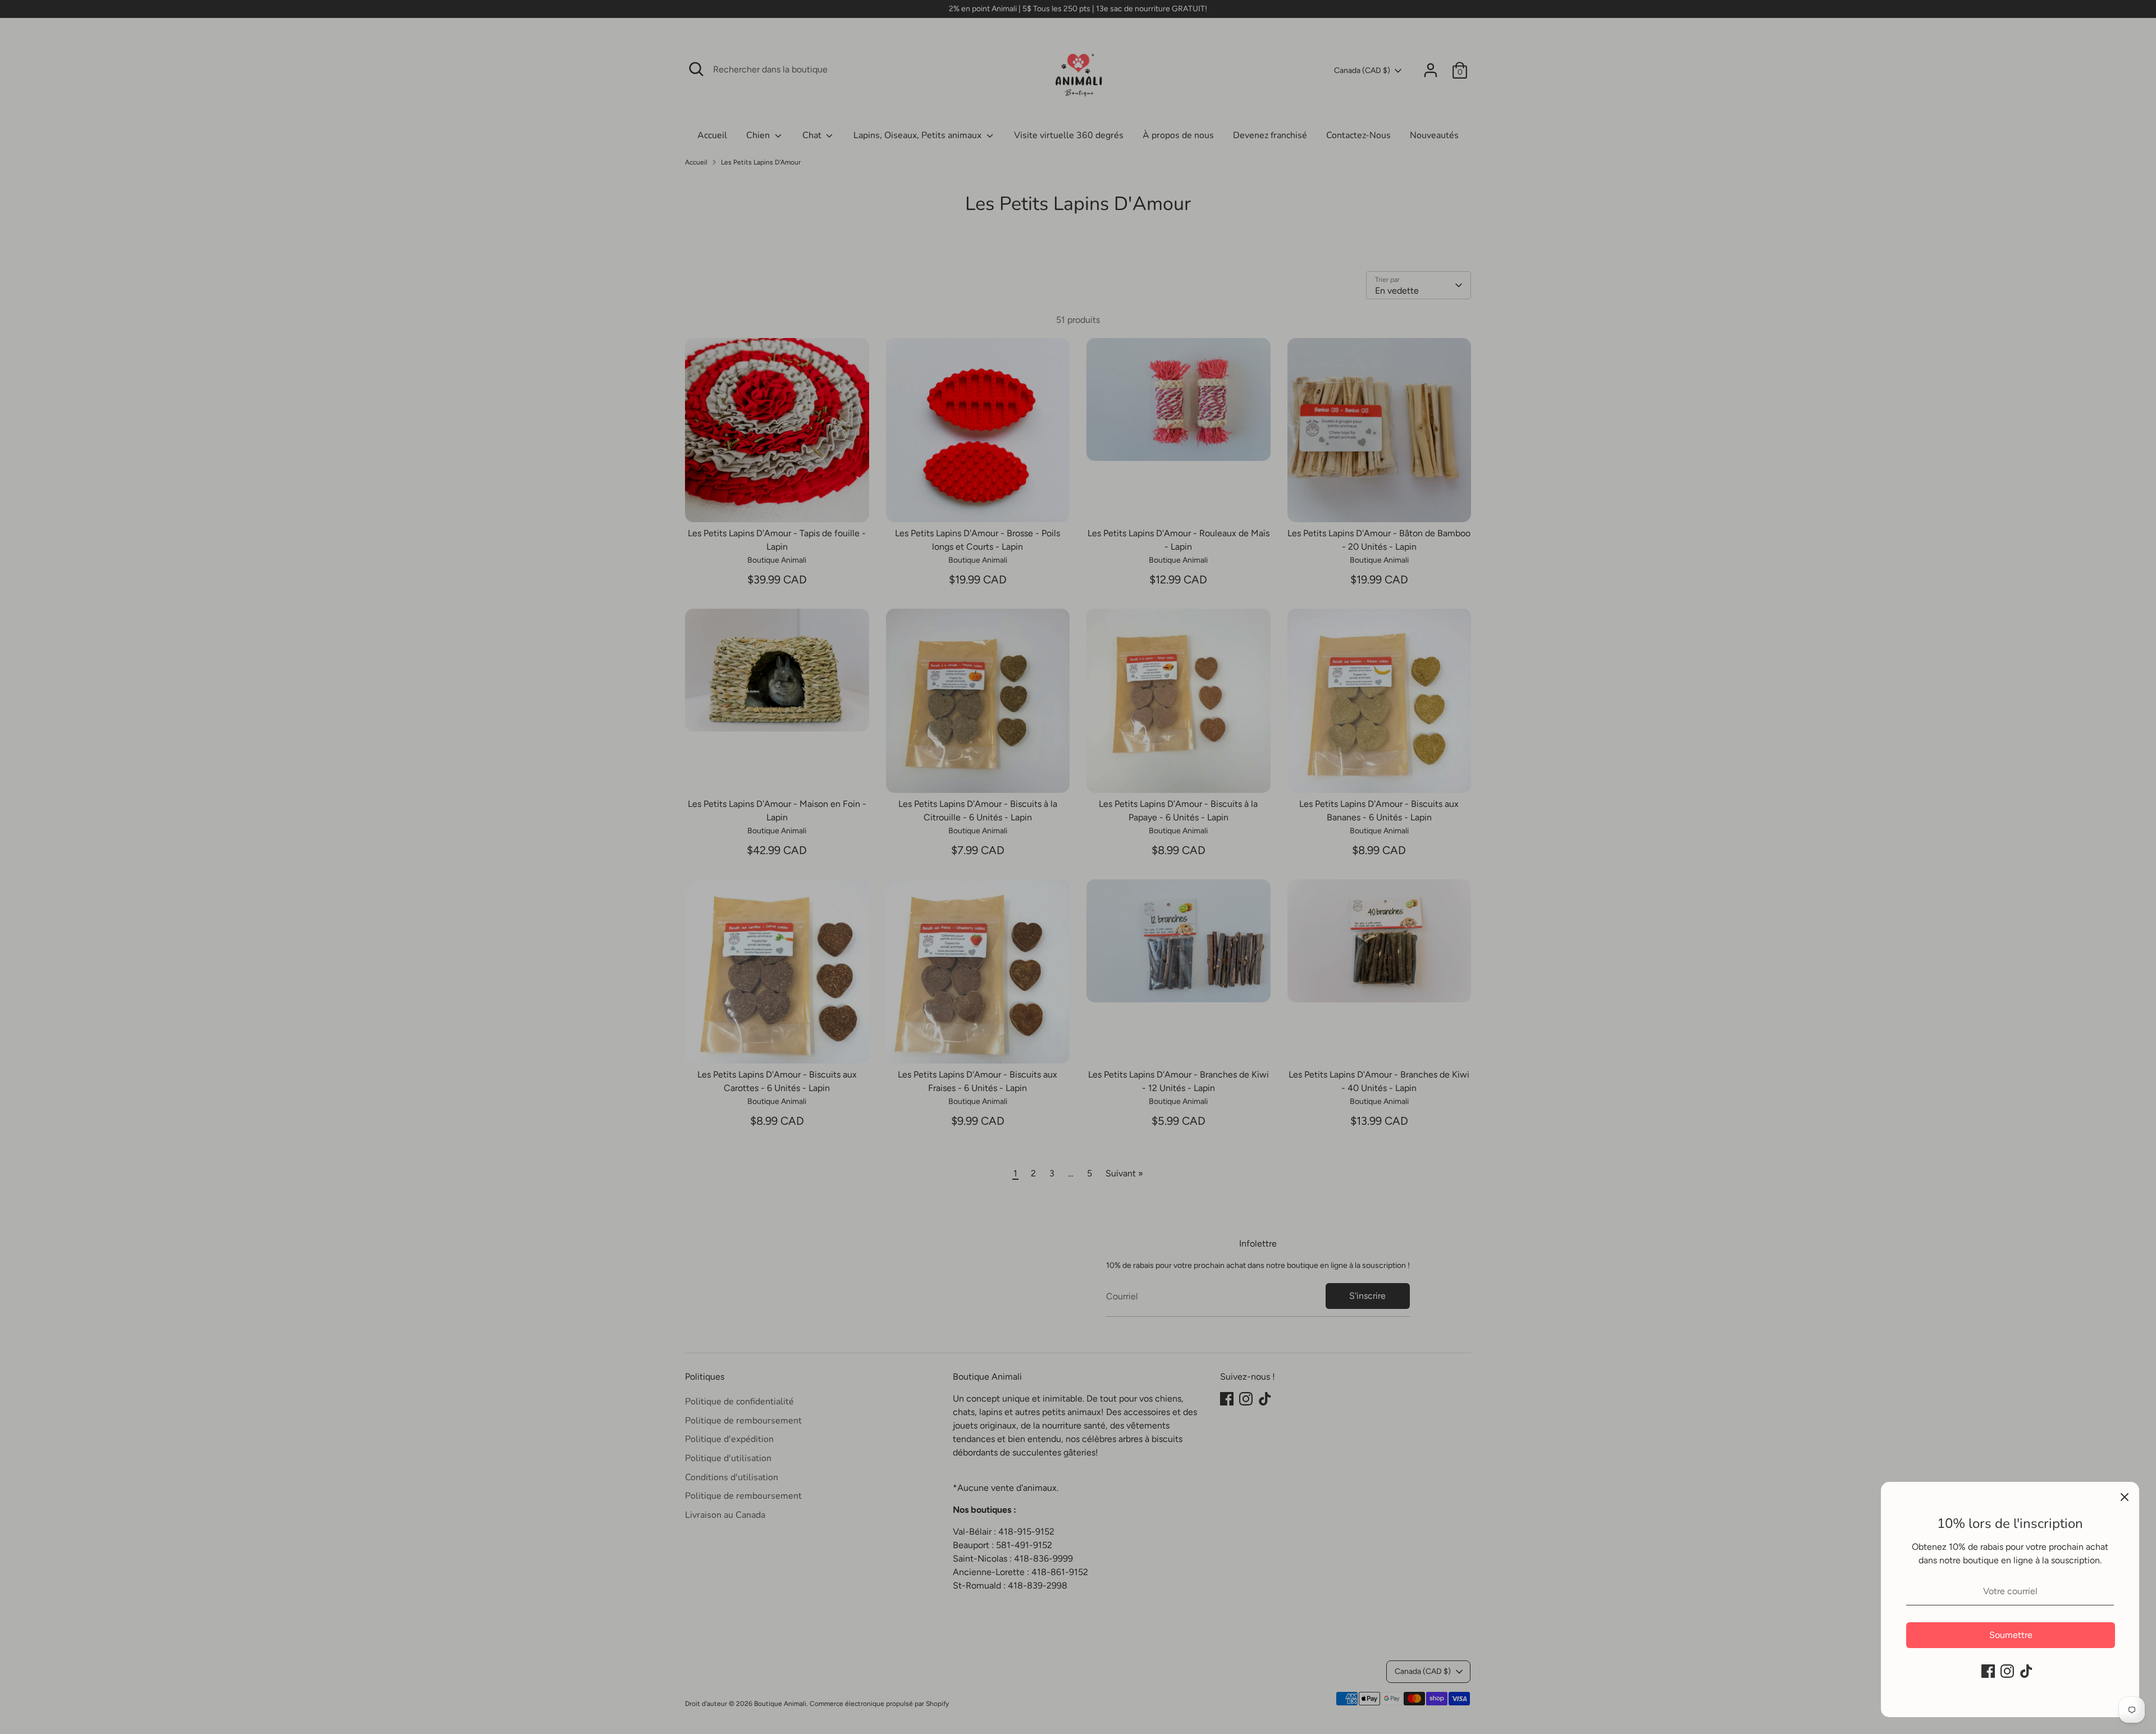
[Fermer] (2125, 1496)
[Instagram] (2007, 1671)
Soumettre (2011, 1635)
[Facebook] (1988, 1671)
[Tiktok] (2026, 1671)
